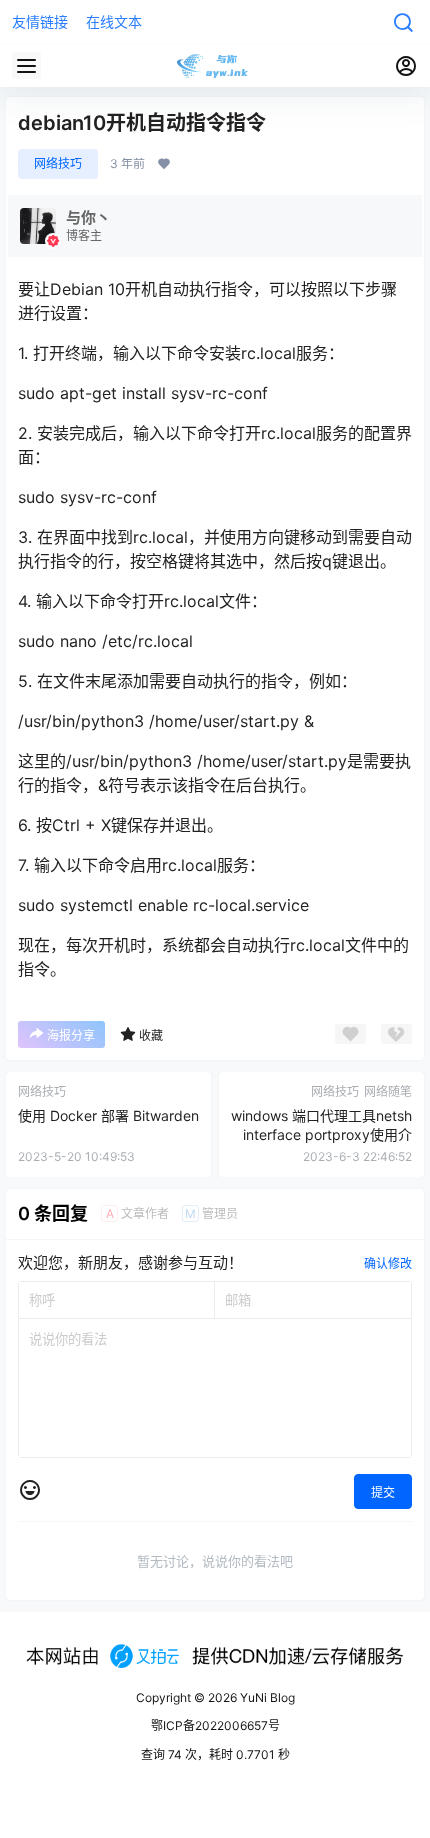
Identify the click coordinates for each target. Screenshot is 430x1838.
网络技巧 (58, 163)
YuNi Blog (266, 1697)
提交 (383, 1492)
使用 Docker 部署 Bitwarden (108, 1115)
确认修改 (388, 1263)
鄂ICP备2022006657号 (215, 1725)
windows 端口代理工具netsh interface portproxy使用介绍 (321, 1135)
